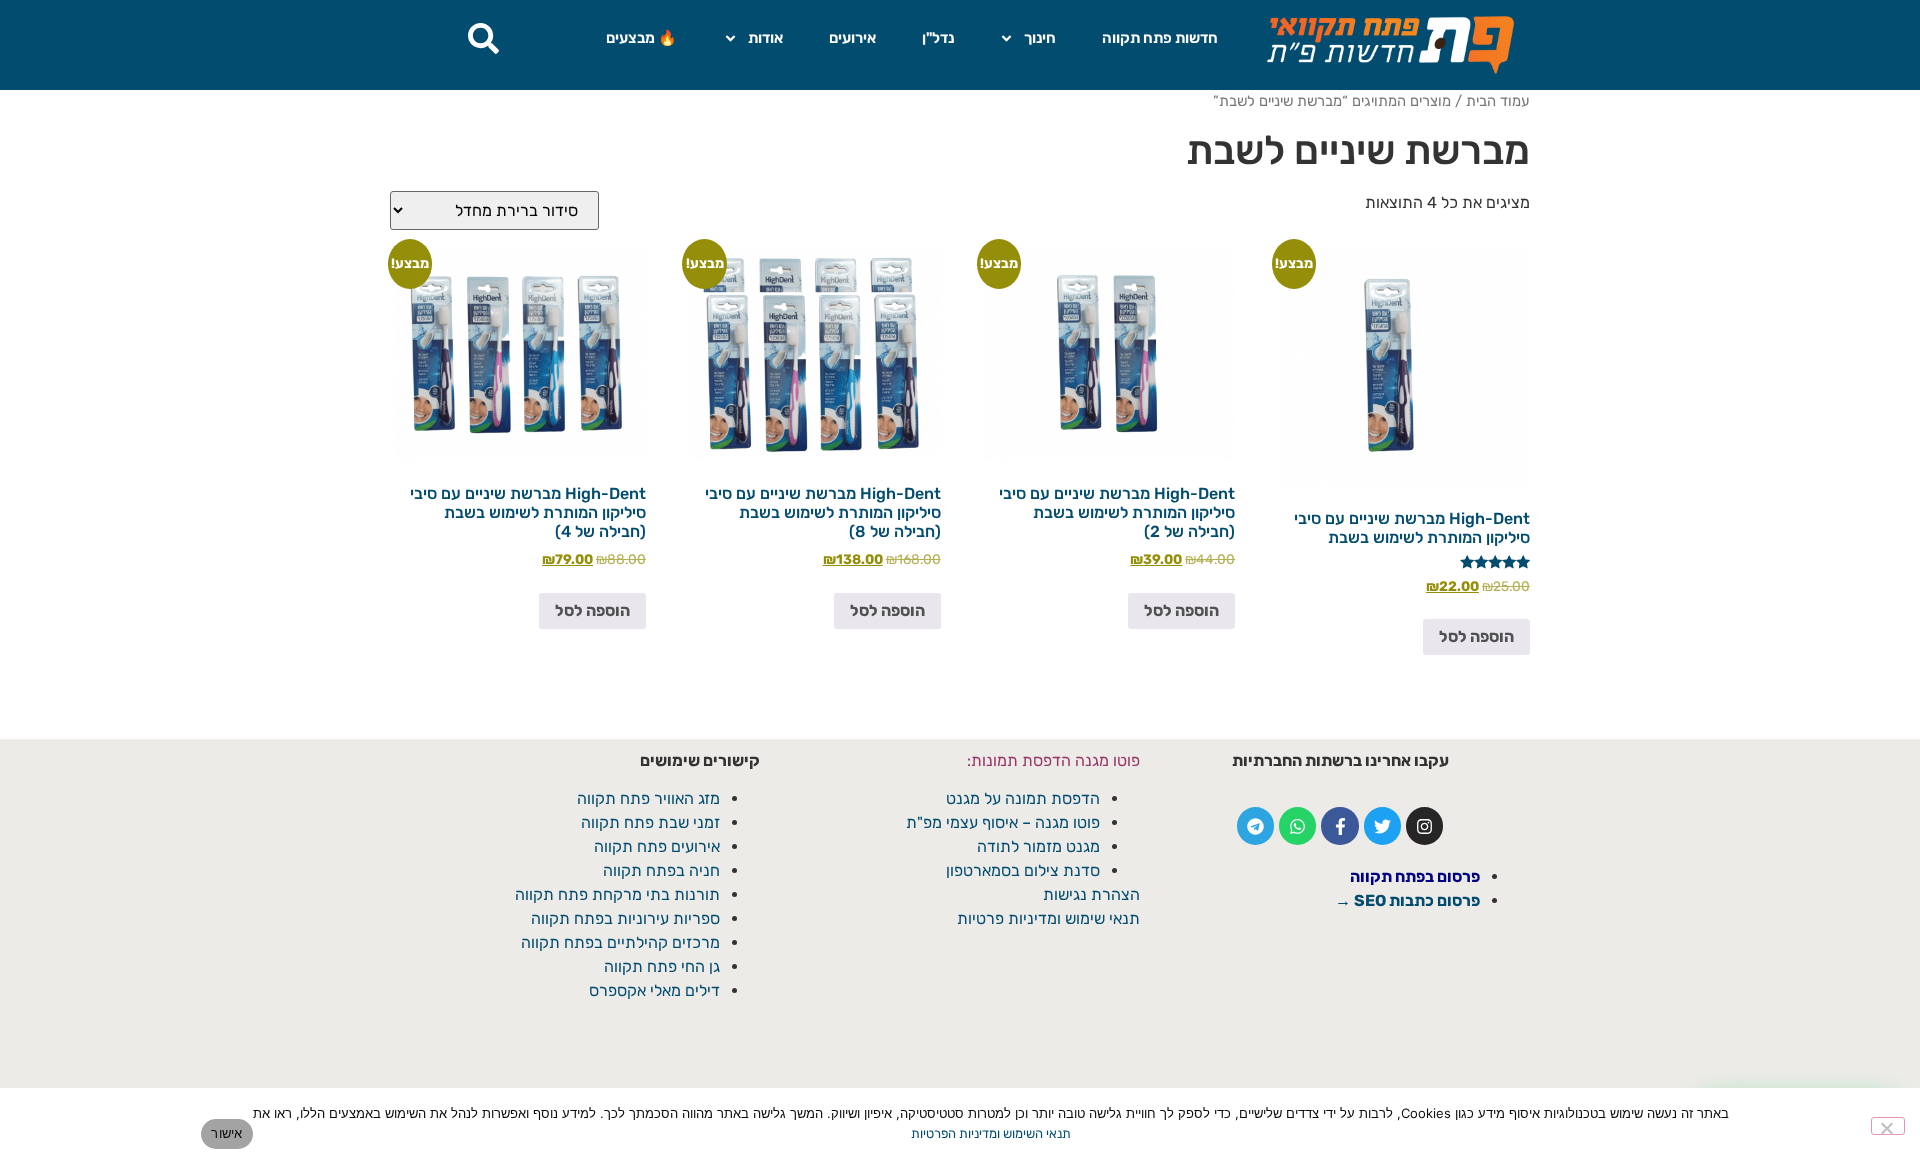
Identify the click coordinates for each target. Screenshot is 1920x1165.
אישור (226, 1133)
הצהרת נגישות (1091, 894)
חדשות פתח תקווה (1160, 38)
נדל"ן (938, 38)
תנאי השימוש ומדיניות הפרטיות (991, 1133)
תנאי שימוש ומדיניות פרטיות (1048, 918)
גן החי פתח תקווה (662, 966)
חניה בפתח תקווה (661, 870)
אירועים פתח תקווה (657, 846)
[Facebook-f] (1339, 825)
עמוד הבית (1498, 101)
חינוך (1040, 38)
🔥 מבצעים (641, 38)
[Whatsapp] (1297, 825)
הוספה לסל (1476, 636)
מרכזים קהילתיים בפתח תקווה (620, 942)
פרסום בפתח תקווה (1415, 876)
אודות (765, 38)
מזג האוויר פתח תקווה (648, 798)
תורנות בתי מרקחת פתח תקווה (617, 894)
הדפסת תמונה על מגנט (1023, 798)
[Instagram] (1424, 825)
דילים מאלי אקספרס (654, 990)
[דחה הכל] (1888, 1126)
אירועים (852, 38)
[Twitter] (1382, 825)
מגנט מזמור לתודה (1036, 846)
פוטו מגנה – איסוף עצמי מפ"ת (1003, 822)
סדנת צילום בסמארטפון (1023, 870)
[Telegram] (1255, 825)
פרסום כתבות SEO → (1407, 900)
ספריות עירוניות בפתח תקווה (625, 918)
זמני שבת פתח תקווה (650, 822)
